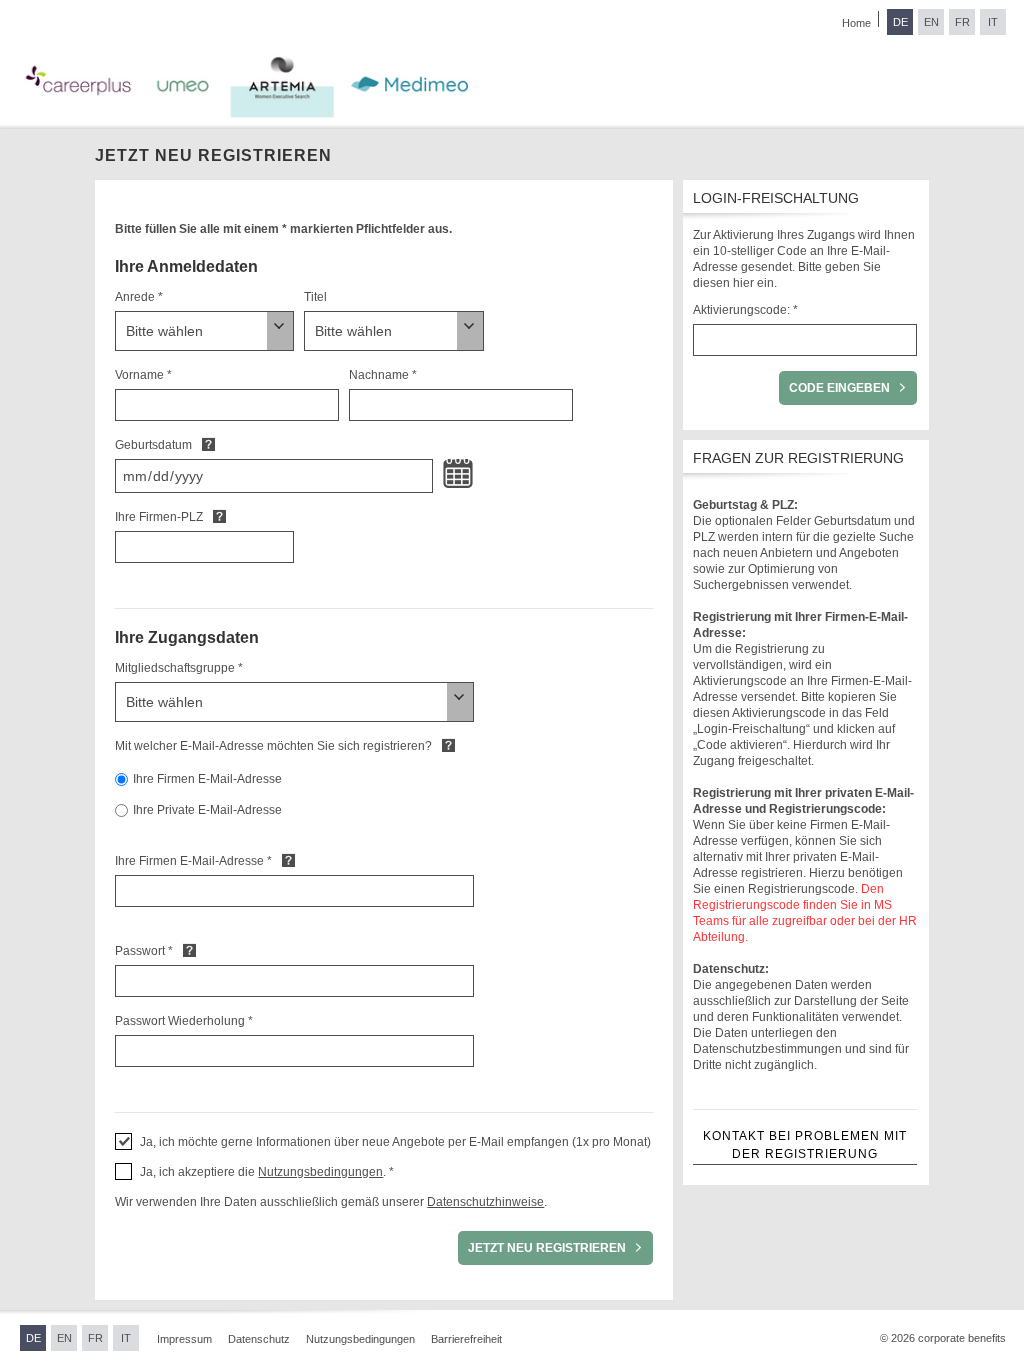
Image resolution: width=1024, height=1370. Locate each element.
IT (993, 22)
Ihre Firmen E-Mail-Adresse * (193, 861)
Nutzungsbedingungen (320, 1172)
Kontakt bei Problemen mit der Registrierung (805, 1145)
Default (208, 444)
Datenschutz (259, 1339)
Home (856, 23)
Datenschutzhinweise (485, 1202)
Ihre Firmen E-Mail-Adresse (207, 779)
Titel (315, 297)
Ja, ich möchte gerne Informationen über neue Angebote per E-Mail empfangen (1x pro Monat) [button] (395, 1142)
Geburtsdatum (153, 445)
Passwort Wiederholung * (184, 1021)
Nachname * (383, 375)
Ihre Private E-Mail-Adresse (207, 810)
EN (931, 22)
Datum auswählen (458, 474)
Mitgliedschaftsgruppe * (179, 668)
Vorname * (143, 375)
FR (962, 22)
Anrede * (139, 297)
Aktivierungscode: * (745, 310)
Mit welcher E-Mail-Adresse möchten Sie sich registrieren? (273, 746)
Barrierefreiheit (466, 1339)
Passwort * (144, 951)
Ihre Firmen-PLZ (159, 517)
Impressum (184, 1339)
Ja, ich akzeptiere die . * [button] (267, 1172)
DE (900, 22)
